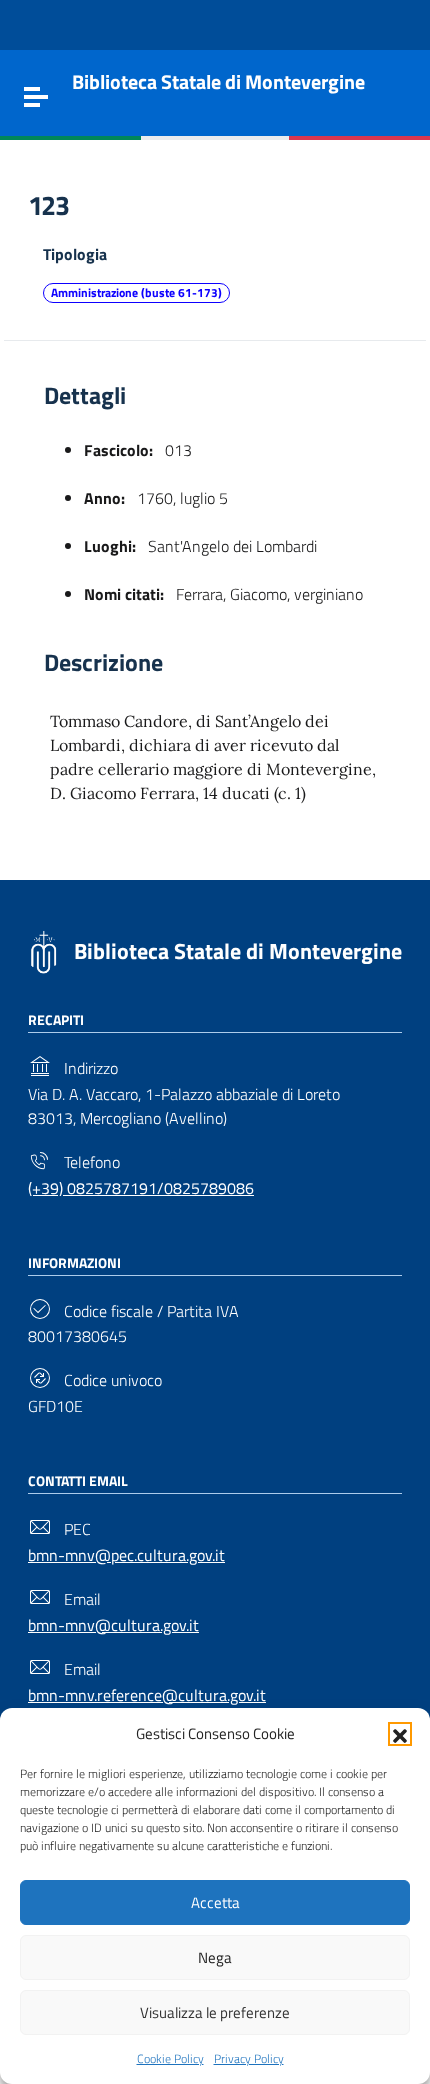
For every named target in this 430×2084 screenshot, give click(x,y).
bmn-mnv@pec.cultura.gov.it (126, 1555)
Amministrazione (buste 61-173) (136, 292)
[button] (400, 1734)
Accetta (215, 1902)
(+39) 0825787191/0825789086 (141, 1188)
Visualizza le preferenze (215, 2012)
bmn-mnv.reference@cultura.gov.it (147, 1695)
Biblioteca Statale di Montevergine (238, 951)
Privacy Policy (249, 2058)
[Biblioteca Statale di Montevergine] (43, 950)
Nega (215, 1957)
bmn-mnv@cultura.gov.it (113, 1625)
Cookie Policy (170, 2058)
